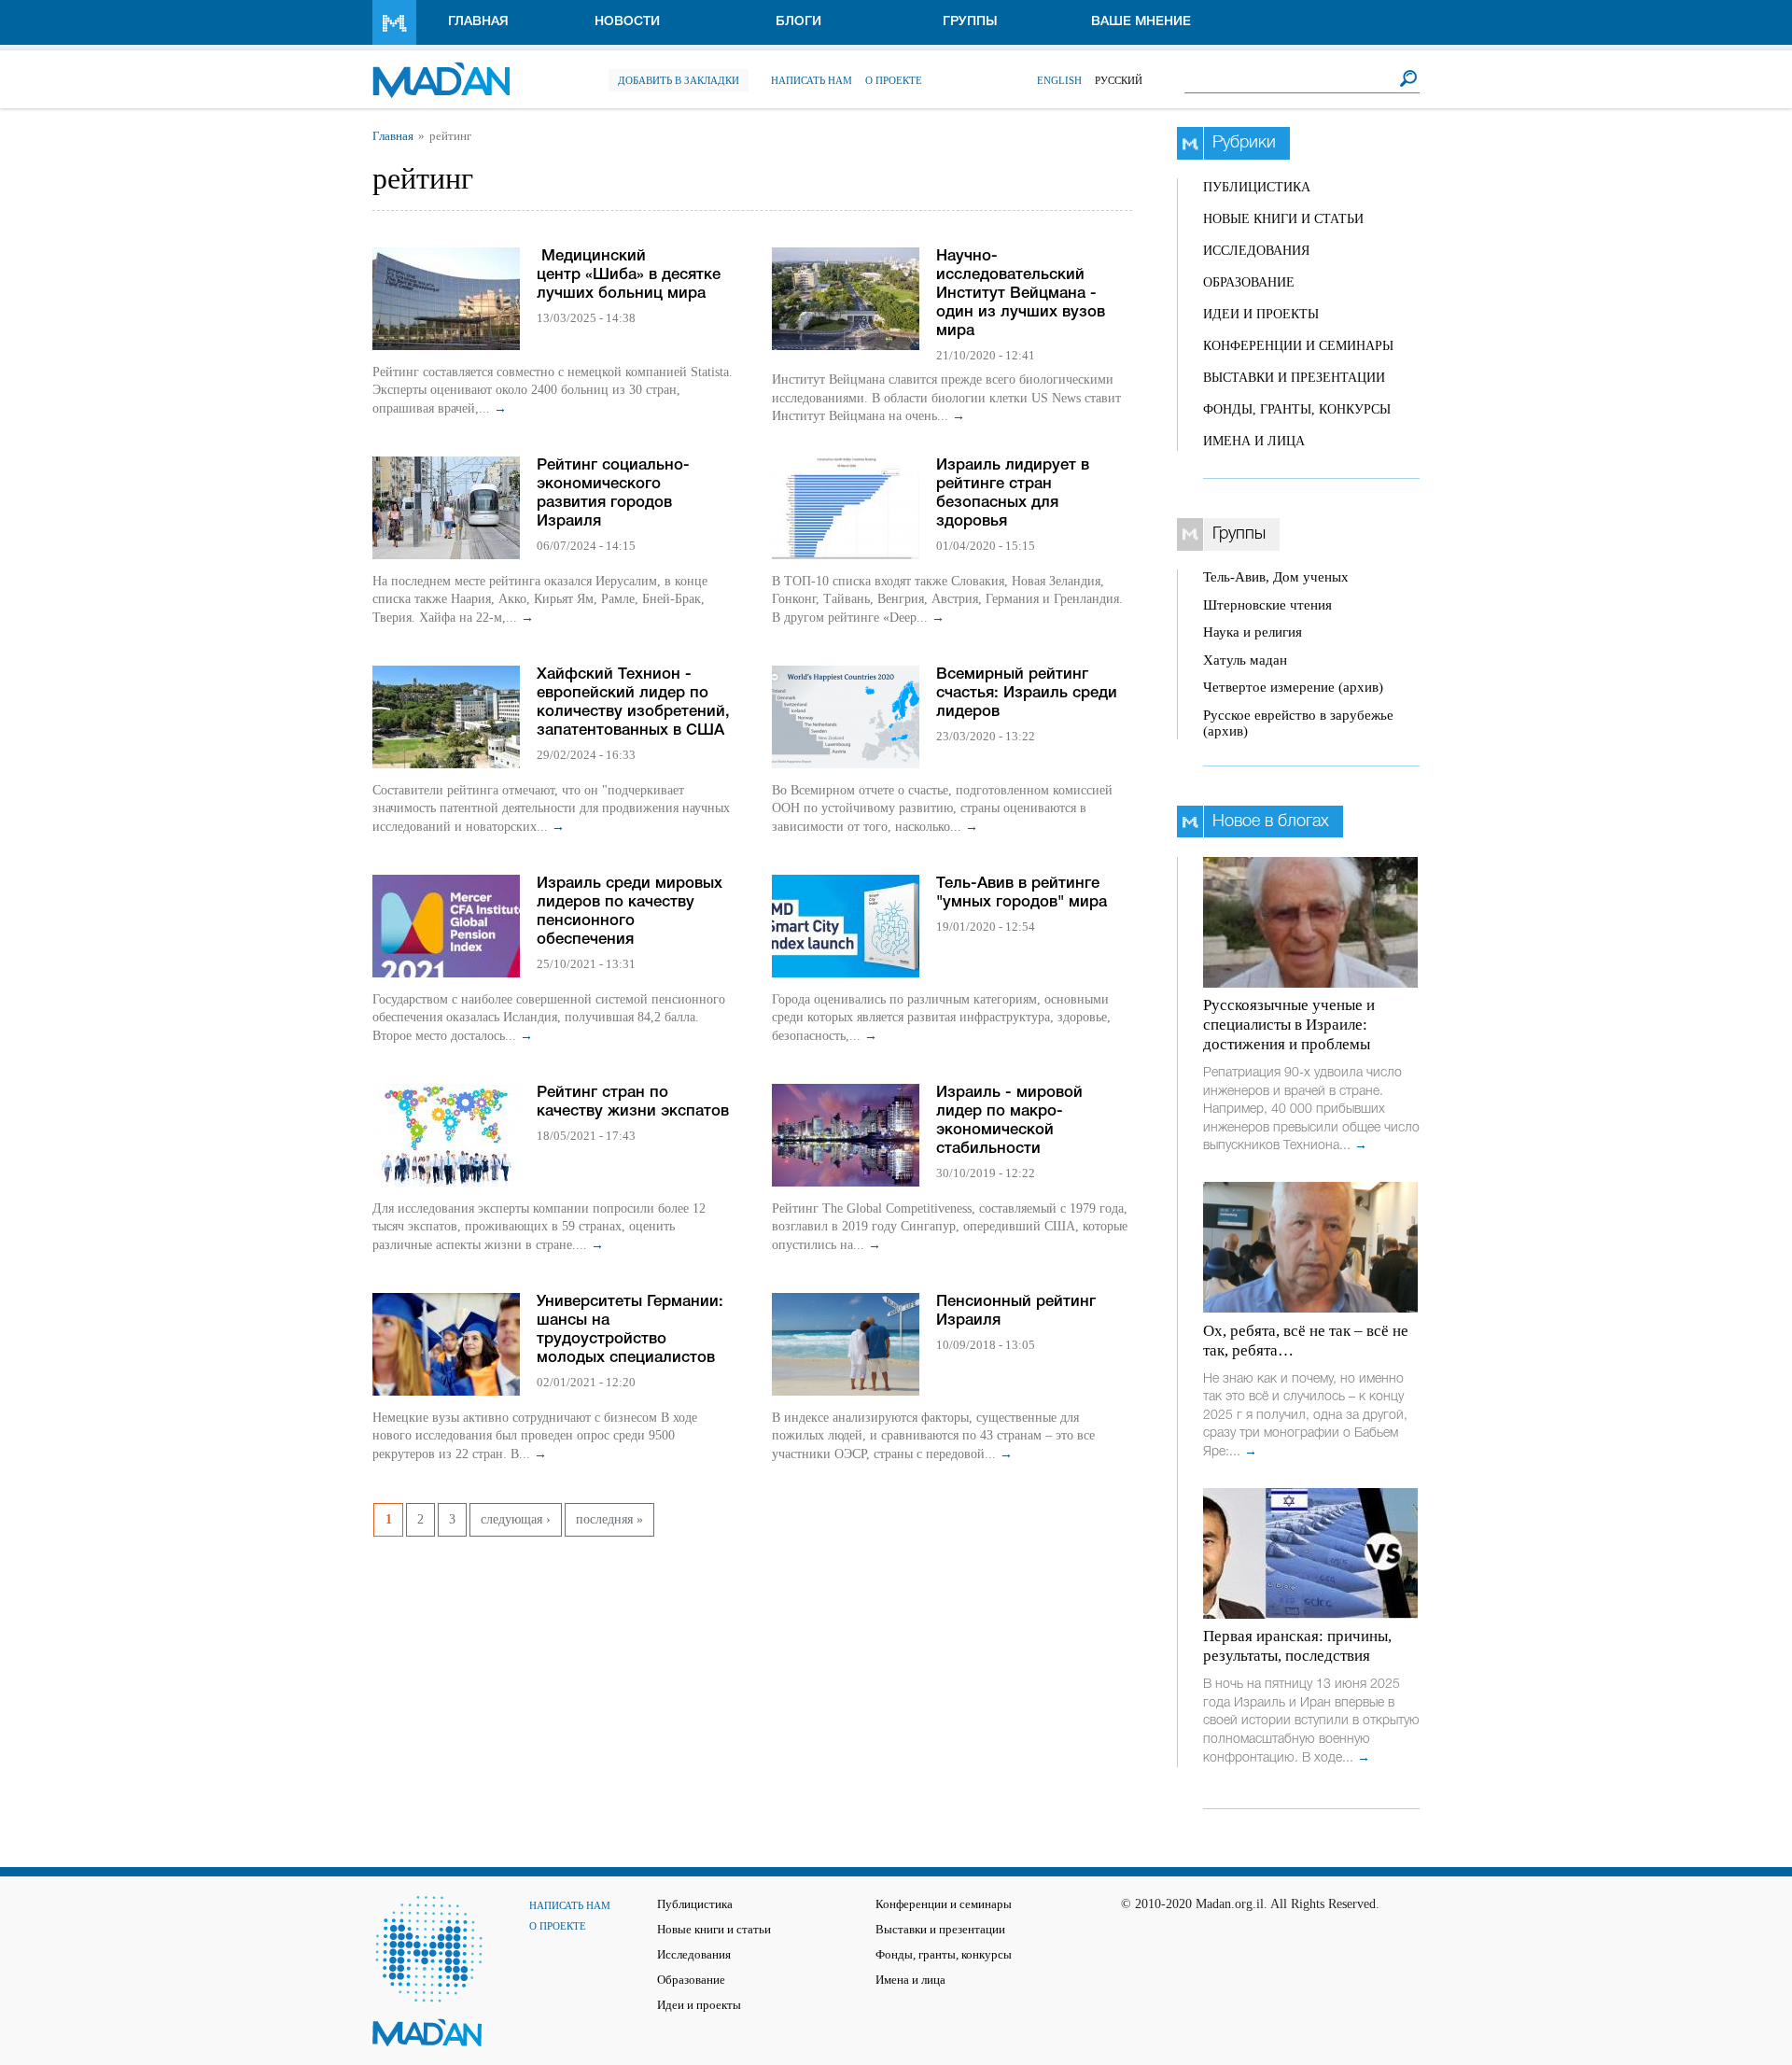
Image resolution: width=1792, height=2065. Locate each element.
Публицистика (1257, 187)
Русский (1119, 80)
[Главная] (441, 70)
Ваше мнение (1141, 22)
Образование (1249, 282)
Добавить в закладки (679, 80)
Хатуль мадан (1245, 660)
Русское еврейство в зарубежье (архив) (1298, 723)
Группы (970, 22)
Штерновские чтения (1267, 605)
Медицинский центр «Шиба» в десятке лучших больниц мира (629, 275)
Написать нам (812, 80)
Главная (478, 22)
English (1059, 80)
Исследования (1256, 251)
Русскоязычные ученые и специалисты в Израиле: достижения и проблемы (1289, 1025)
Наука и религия (1253, 632)
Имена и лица (1254, 441)
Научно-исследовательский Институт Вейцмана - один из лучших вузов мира (1021, 294)
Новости (627, 22)
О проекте (894, 80)
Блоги (798, 22)
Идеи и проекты (1261, 314)
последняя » (609, 1519)
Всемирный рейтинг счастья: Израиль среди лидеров (1027, 693)
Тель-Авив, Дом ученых (1276, 577)
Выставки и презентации (1294, 378)
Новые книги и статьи (1283, 219)
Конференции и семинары (1298, 346)
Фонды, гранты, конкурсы (1297, 409)
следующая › (516, 1519)
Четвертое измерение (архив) (1293, 687)
